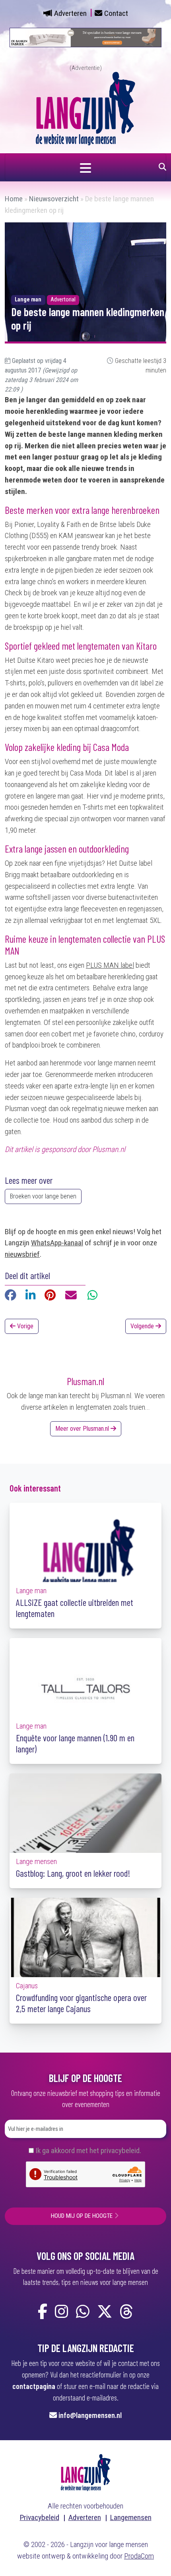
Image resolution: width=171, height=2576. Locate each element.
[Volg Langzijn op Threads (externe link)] (126, 2312)
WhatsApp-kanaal (57, 1243)
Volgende (143, 1326)
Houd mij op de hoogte (82, 2216)
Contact (116, 13)
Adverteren (70, 13)
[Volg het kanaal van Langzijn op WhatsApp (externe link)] (83, 2312)
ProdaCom (139, 2556)
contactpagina (34, 2386)
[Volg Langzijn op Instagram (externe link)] (62, 2312)
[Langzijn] (86, 2472)
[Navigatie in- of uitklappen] (85, 167)
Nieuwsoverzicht (54, 199)
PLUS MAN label (110, 965)
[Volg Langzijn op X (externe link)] (105, 2312)
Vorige (24, 1326)
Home (14, 199)
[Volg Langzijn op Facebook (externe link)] (43, 2312)
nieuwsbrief (22, 1254)
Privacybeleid (40, 2517)
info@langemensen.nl (90, 2415)
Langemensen (131, 2517)
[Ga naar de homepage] (85, 108)
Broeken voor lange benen (43, 1196)
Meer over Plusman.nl (83, 1429)
